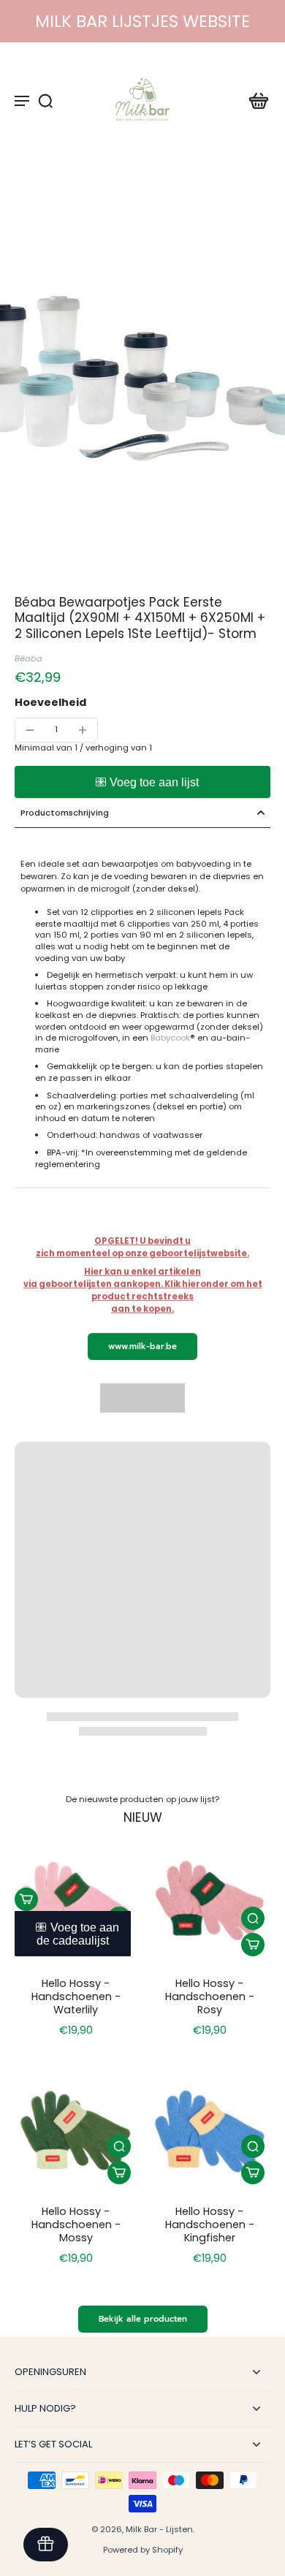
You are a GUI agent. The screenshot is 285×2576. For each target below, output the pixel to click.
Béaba (28, 658)
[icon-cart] (254, 100)
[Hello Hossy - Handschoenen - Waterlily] (76, 1901)
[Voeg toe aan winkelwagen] (26, 1899)
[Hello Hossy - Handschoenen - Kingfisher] (209, 2129)
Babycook (170, 1038)
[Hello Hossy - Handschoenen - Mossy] (76, 2129)
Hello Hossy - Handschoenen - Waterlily (76, 1996)
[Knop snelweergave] (253, 1918)
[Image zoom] (142, 376)
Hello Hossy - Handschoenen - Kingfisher (210, 2224)
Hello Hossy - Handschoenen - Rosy (210, 1996)
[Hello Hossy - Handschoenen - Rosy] (209, 1901)
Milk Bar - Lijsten (159, 2529)
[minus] (30, 730)
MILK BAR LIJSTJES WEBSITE (142, 21)
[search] (45, 100)
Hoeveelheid (50, 702)
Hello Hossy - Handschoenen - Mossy (76, 2224)
